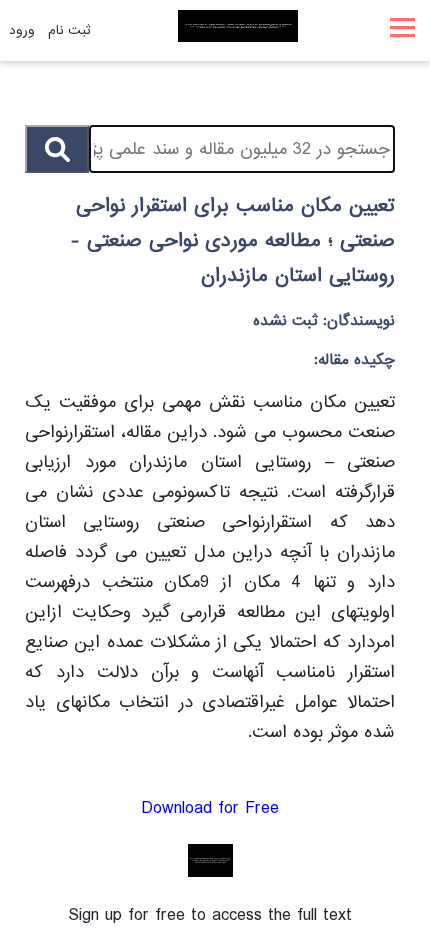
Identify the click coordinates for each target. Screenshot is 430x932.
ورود (22, 30)
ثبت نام (69, 30)
